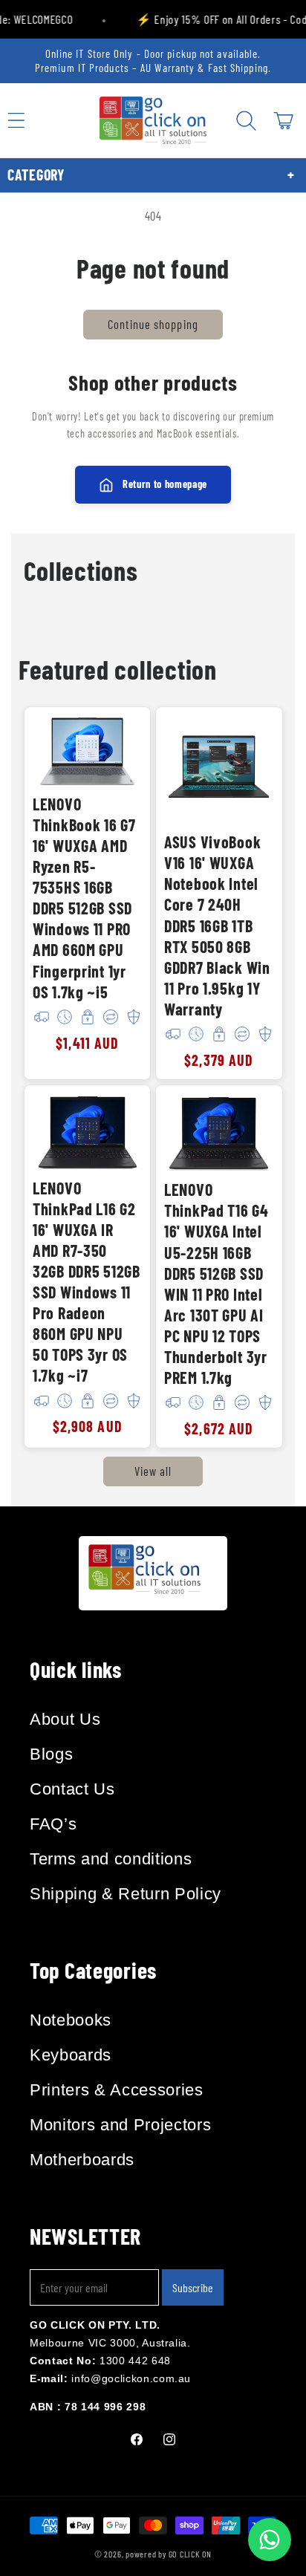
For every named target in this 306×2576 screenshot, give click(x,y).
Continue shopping (153, 324)
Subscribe (193, 2287)
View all (153, 1471)
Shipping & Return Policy (126, 1894)
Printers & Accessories (117, 2090)
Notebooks (71, 2020)
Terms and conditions (111, 1859)
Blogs (51, 1754)
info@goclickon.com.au (131, 2378)
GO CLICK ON (190, 2554)
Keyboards (71, 2055)
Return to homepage (165, 484)
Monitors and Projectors (120, 2125)
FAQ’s (53, 1824)
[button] (246, 120)
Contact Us (72, 1789)
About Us (65, 1719)
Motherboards (82, 2160)
